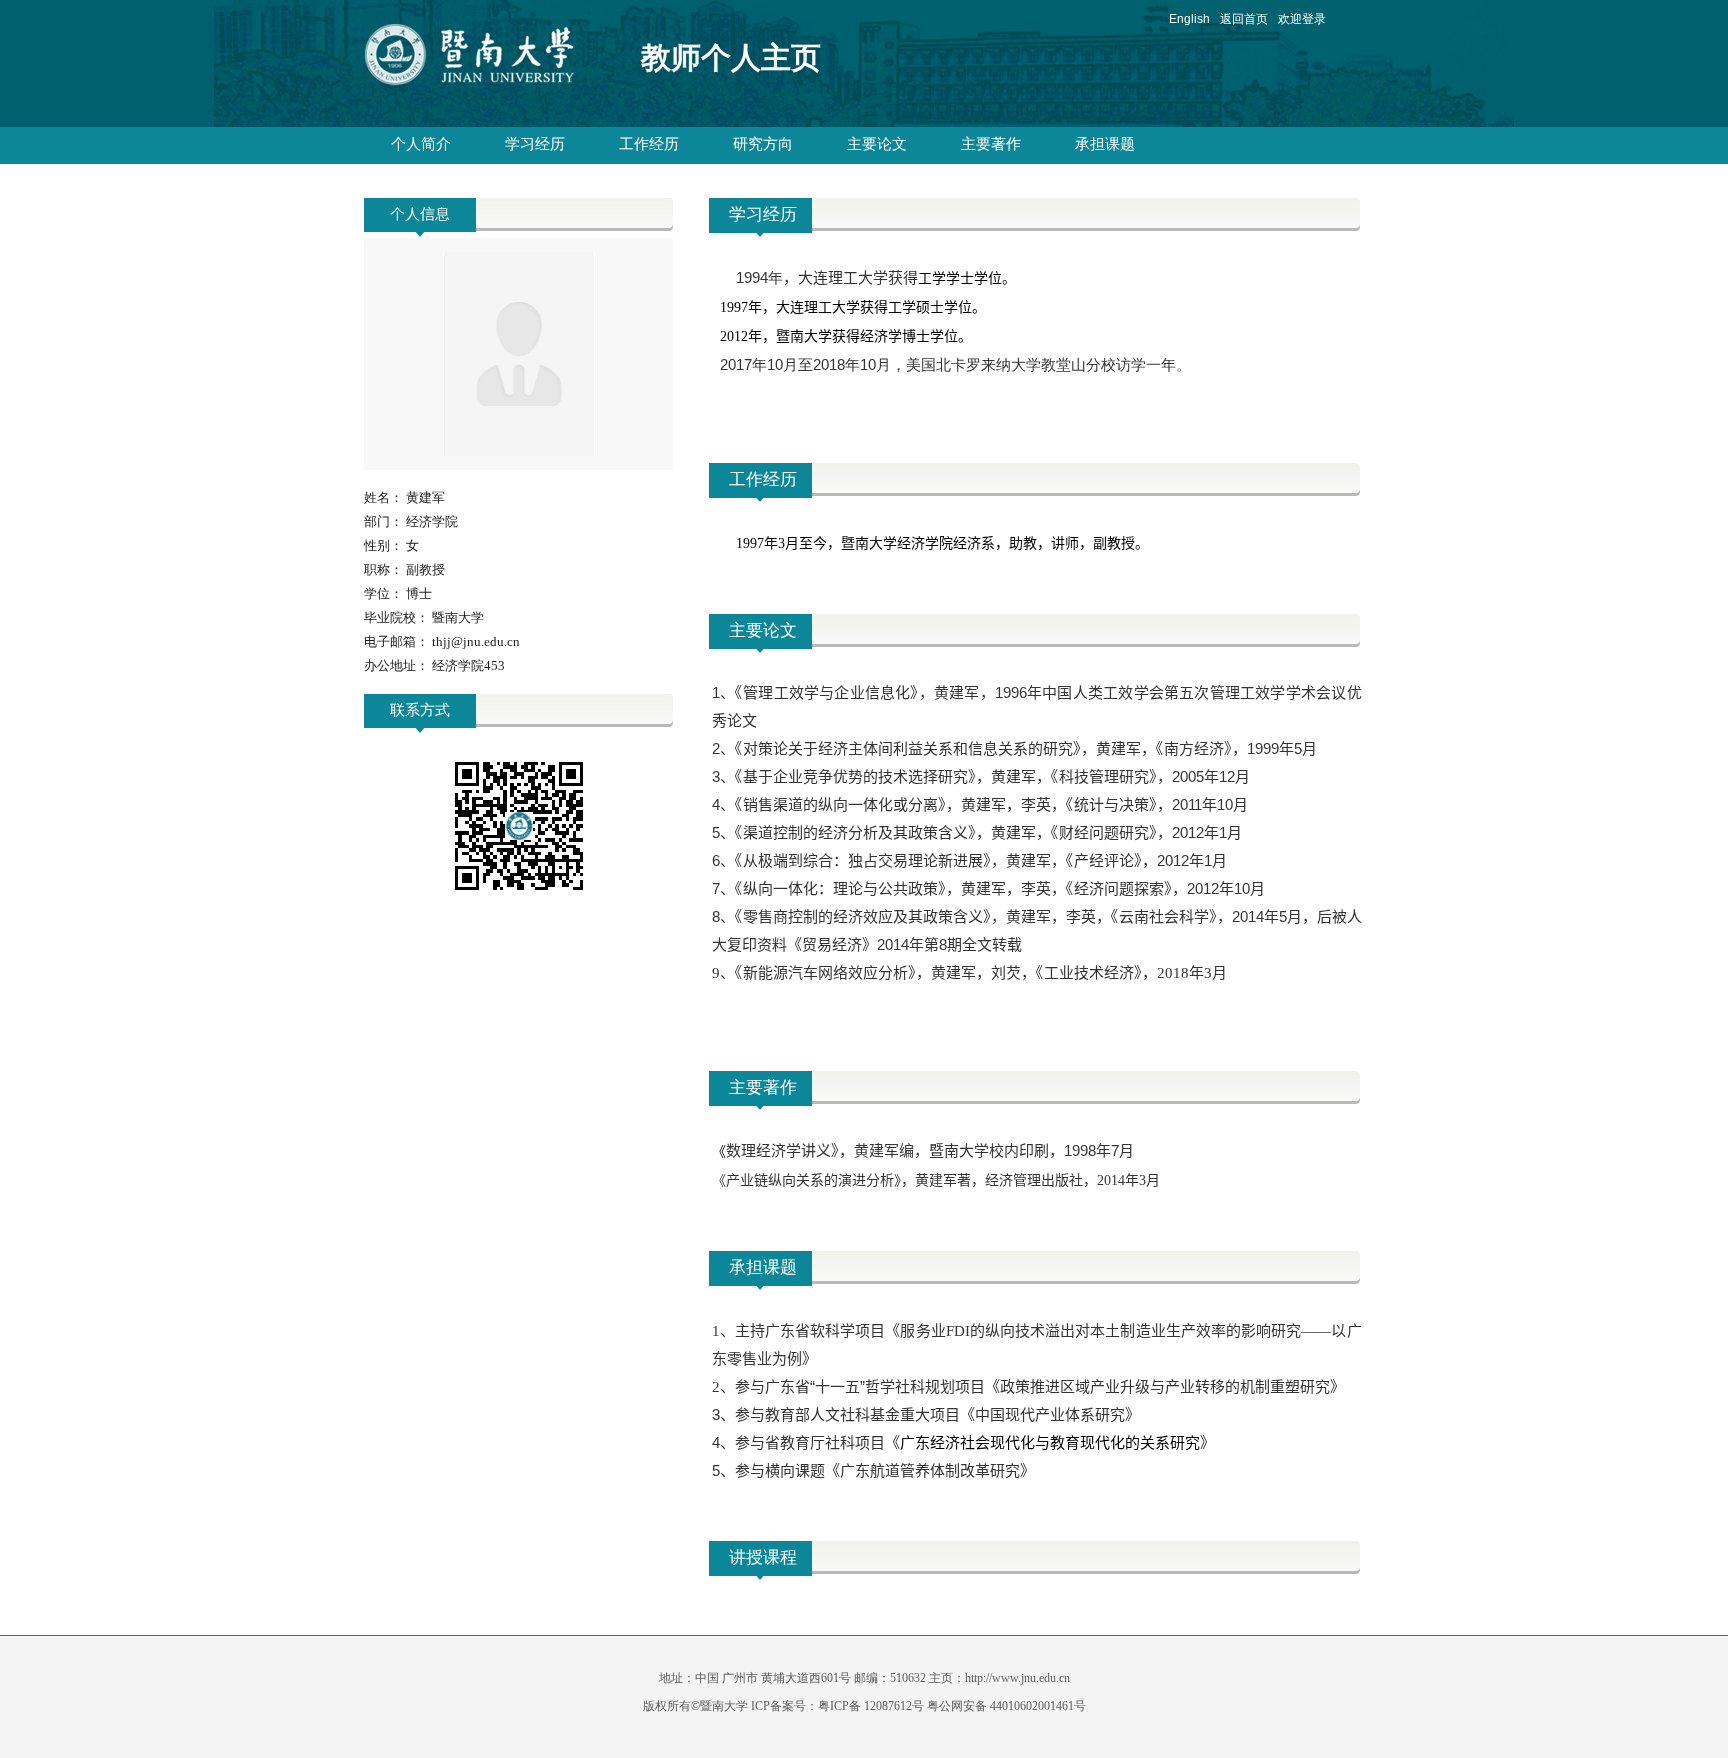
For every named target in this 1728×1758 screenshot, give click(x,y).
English (1189, 19)
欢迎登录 (1302, 19)
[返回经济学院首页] (487, 59)
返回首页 (1244, 19)
